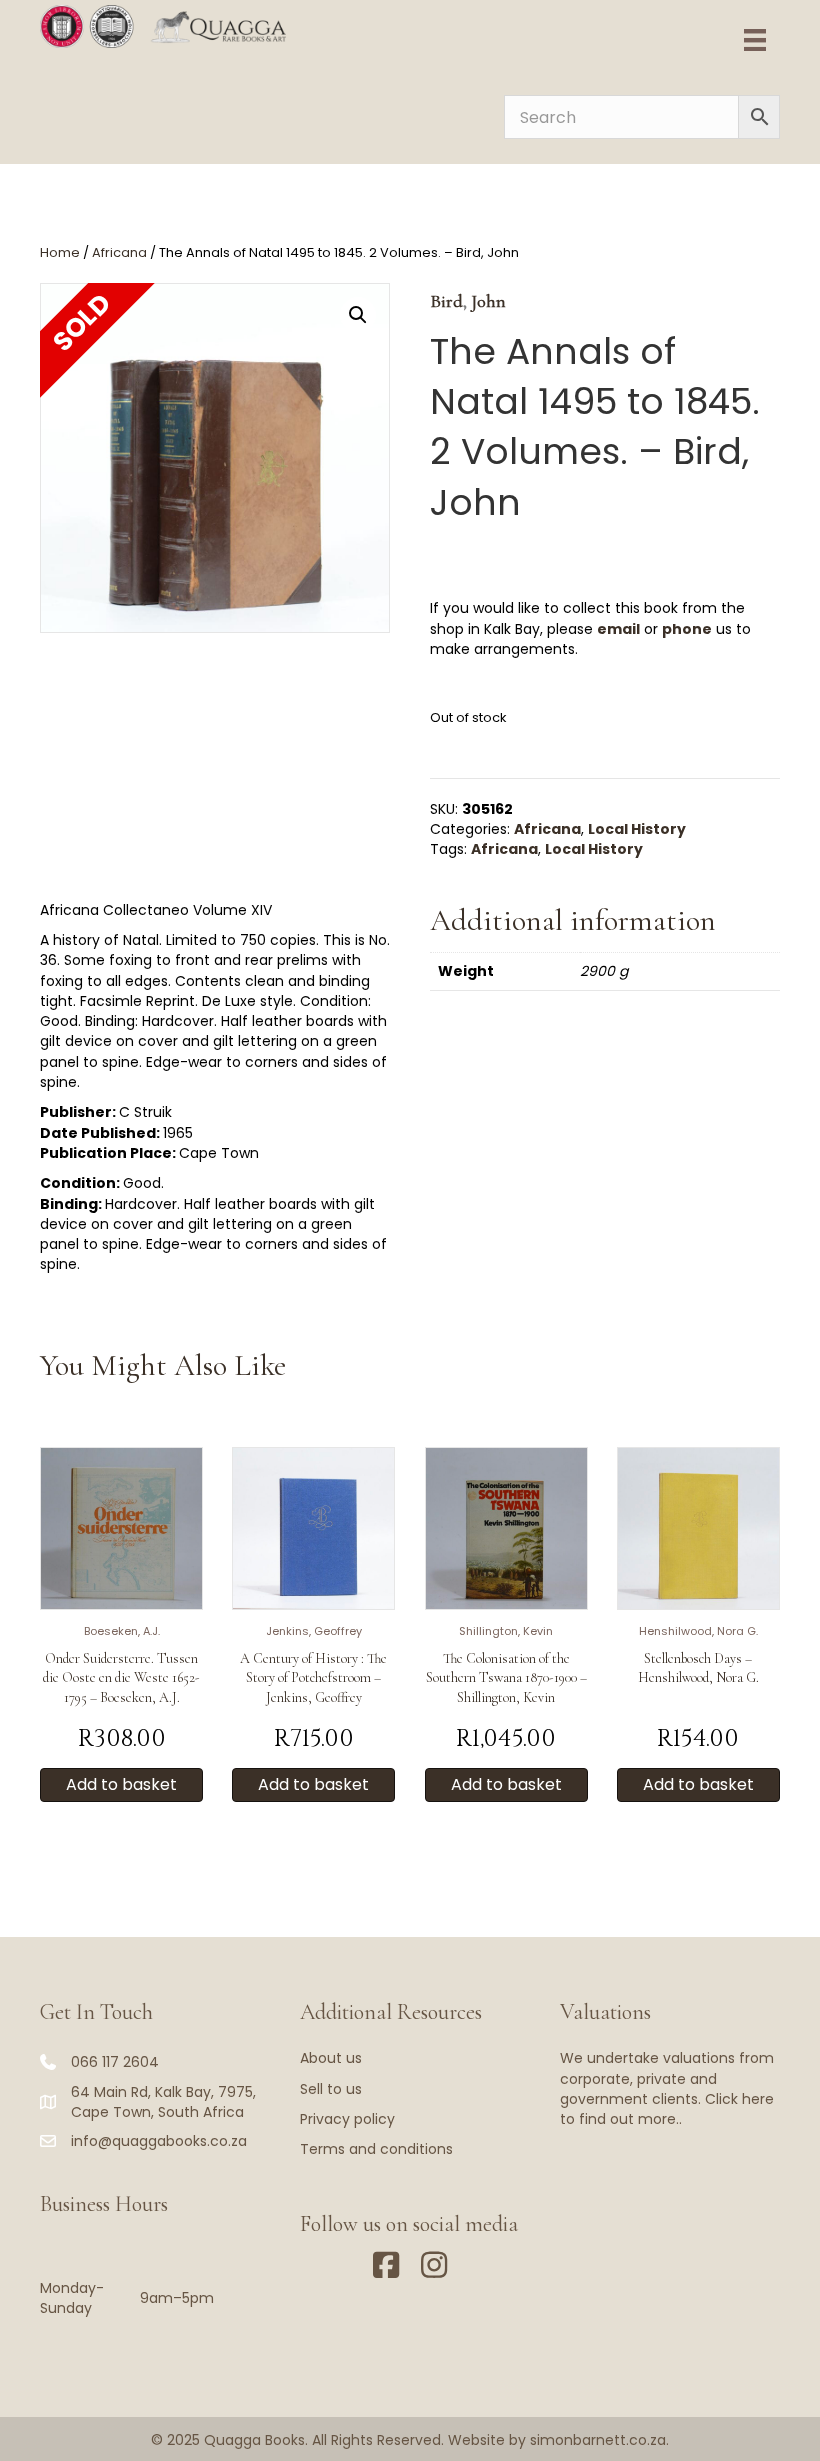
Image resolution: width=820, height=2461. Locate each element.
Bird (446, 301)
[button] (358, 315)
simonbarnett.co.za (598, 2440)
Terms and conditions (376, 2149)
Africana (119, 252)
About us (331, 2058)
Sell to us (331, 2089)
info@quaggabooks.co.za (159, 2141)
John (488, 301)
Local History (637, 829)
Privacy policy (347, 2119)
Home (60, 252)
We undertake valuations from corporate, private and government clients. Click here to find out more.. (667, 2088)
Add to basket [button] (121, 1784)
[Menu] (755, 40)
